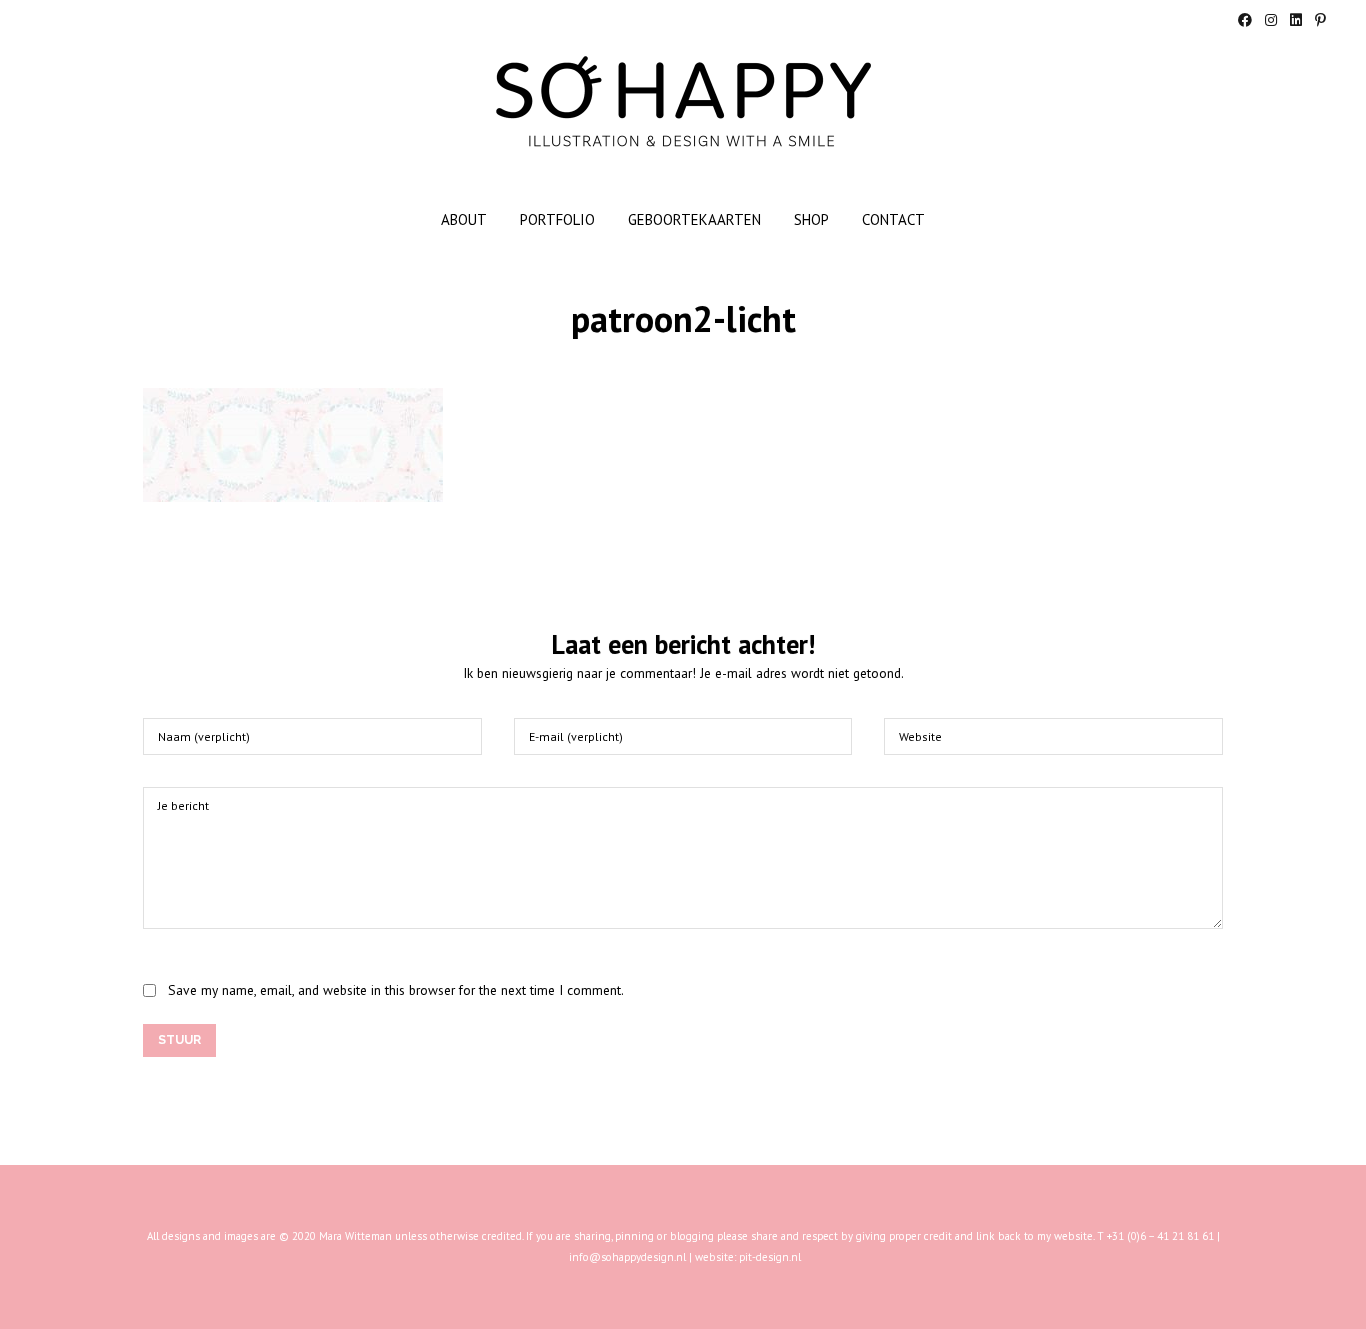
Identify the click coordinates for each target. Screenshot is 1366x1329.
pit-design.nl (770, 1257)
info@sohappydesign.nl (627, 1257)
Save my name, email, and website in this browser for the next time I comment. (396, 990)
